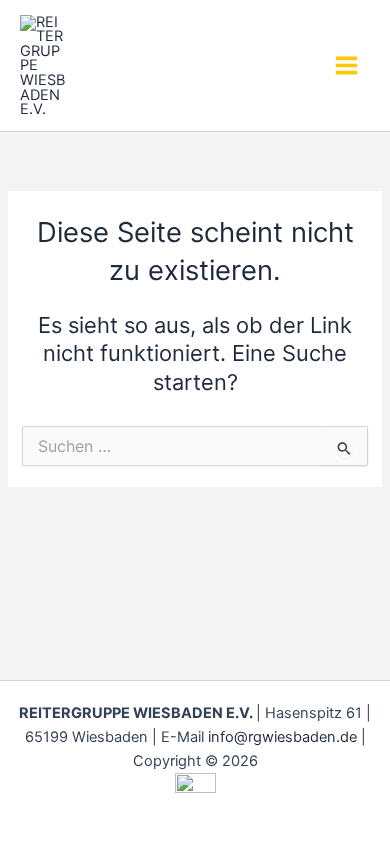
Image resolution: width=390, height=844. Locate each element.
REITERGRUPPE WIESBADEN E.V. (148, 65)
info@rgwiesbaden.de (282, 737)
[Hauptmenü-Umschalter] (346, 65)
